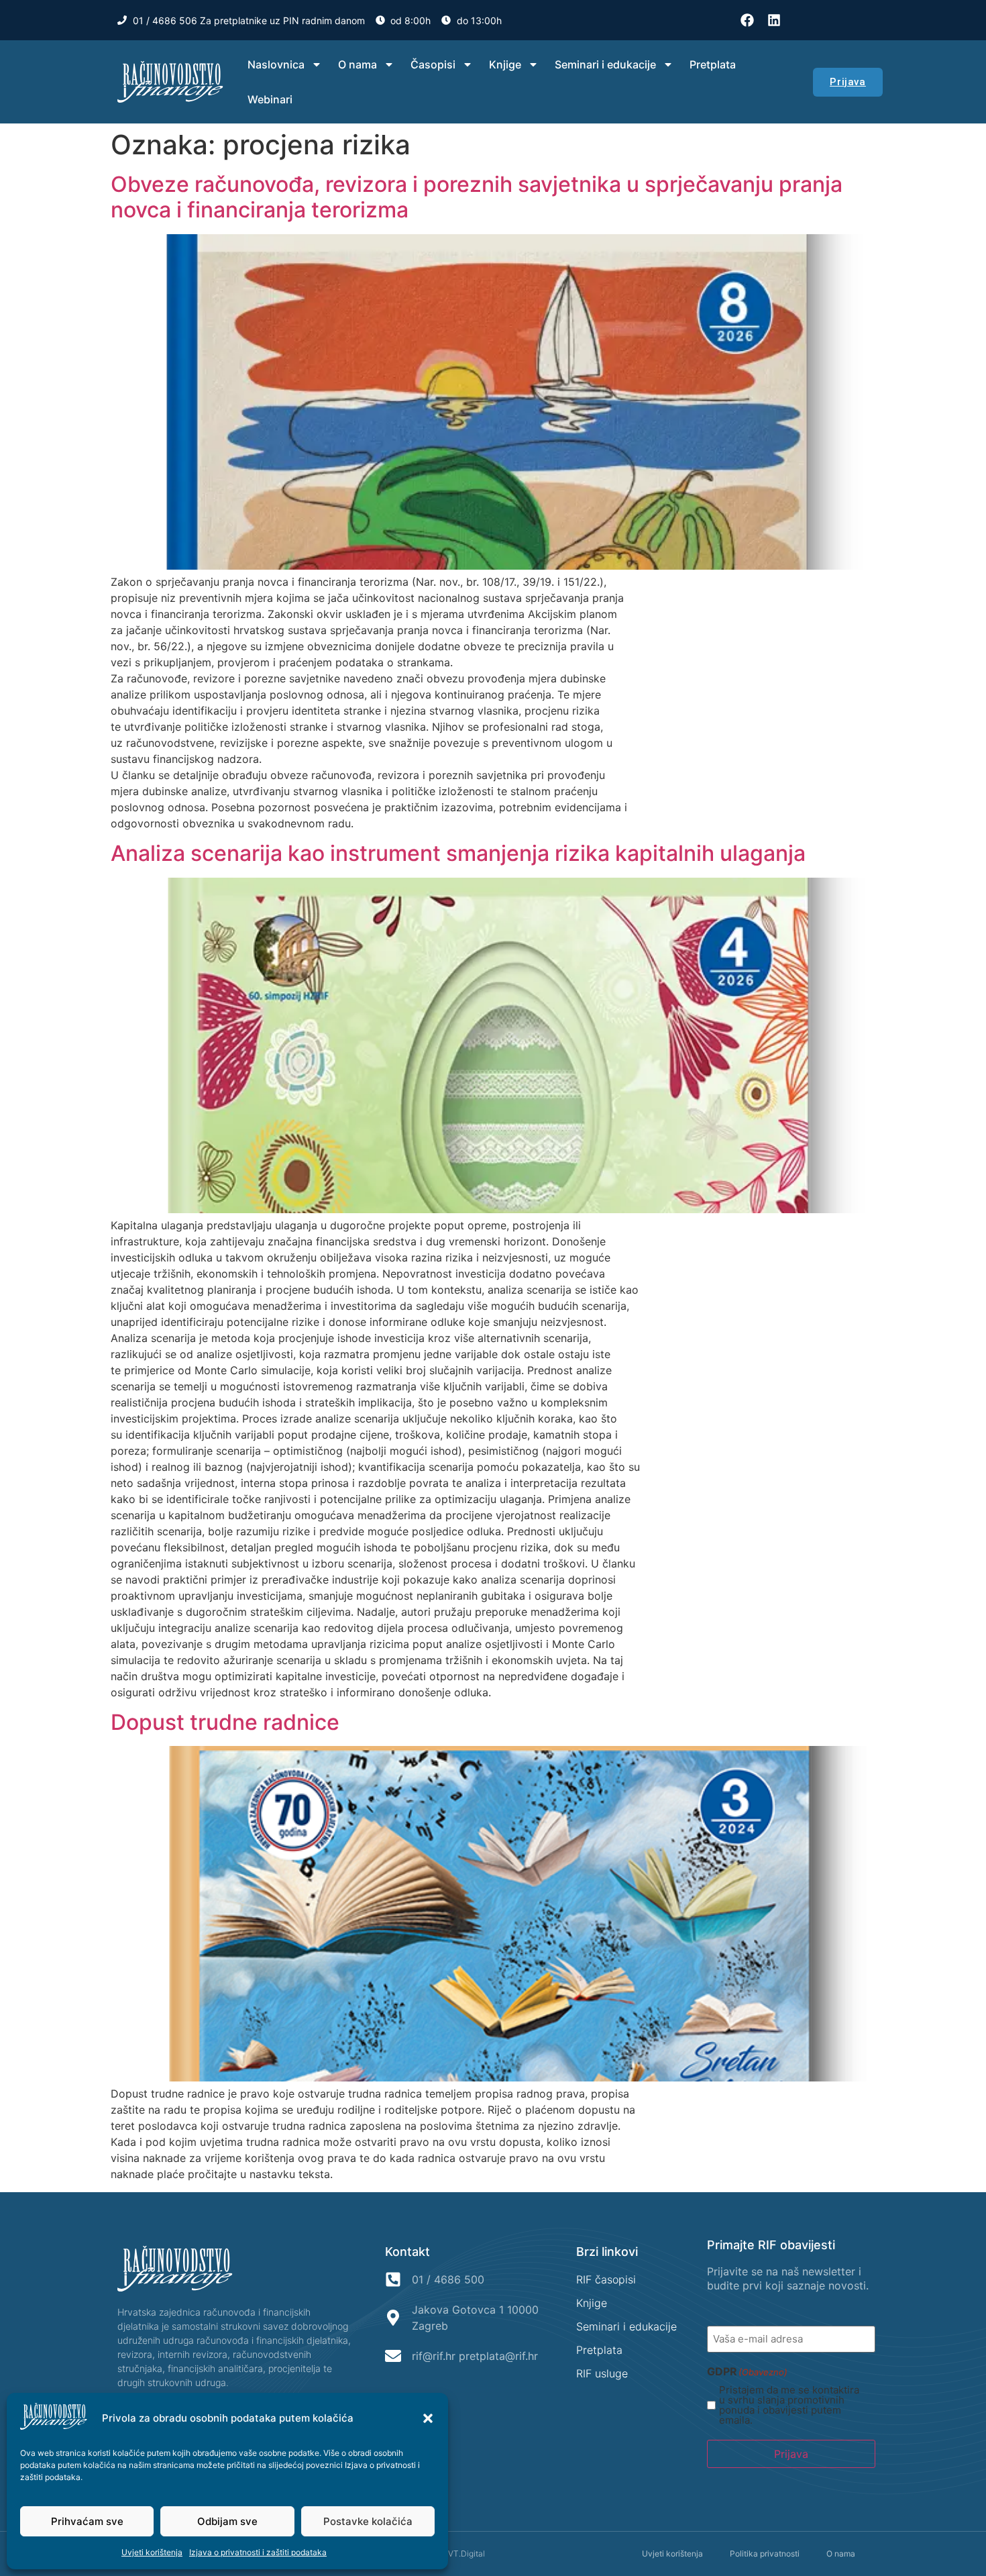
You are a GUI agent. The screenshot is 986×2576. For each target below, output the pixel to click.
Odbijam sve (227, 2521)
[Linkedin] (774, 20)
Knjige (505, 64)
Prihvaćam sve (87, 2521)
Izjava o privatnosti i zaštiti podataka (258, 2552)
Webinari (270, 99)
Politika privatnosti (765, 2554)
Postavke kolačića (368, 2521)
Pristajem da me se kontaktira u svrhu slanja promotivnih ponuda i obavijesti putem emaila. (789, 2405)
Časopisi (433, 64)
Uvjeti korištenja (152, 2552)
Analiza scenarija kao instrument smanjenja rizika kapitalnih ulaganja (458, 853)
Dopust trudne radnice (225, 1722)
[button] (428, 2418)
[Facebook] (747, 20)
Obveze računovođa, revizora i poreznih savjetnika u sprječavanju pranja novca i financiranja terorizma (477, 197)
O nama (358, 64)
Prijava (791, 2454)
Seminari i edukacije (605, 64)
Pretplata (713, 64)
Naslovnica (276, 64)
